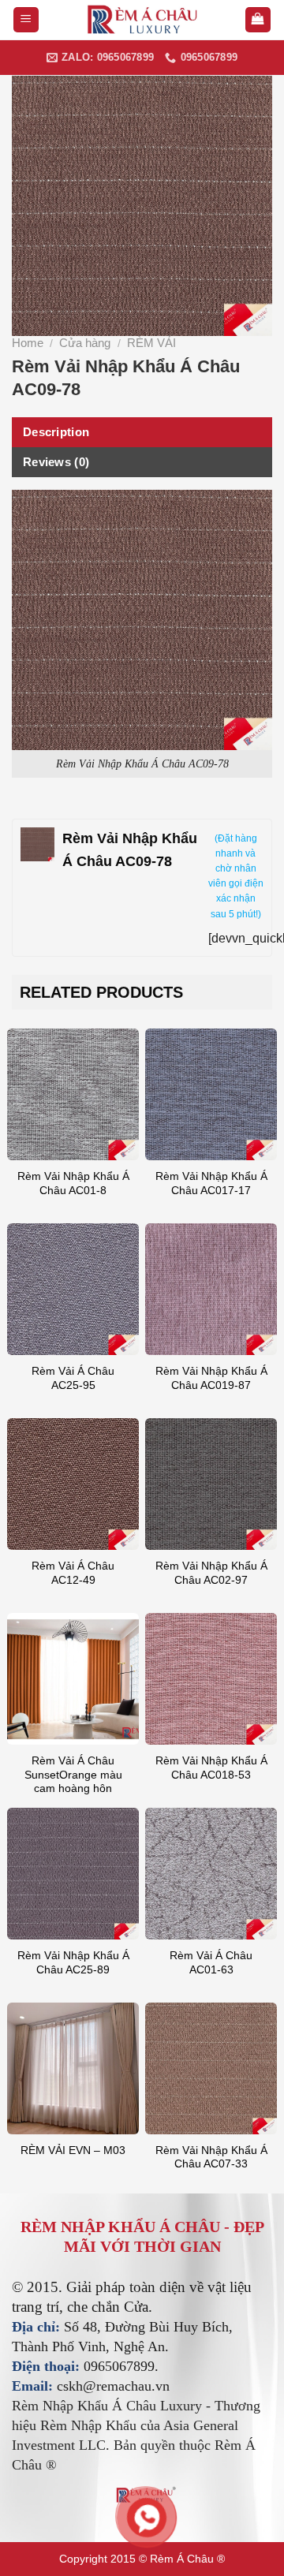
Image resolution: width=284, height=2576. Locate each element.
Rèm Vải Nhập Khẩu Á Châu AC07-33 (211, 2158)
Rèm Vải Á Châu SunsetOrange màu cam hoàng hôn (73, 1775)
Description (56, 432)
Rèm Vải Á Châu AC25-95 (73, 1378)
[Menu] (26, 20)
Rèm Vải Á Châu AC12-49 (73, 1573)
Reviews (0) (56, 462)
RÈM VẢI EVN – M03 (73, 2150)
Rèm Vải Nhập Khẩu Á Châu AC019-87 (211, 1378)
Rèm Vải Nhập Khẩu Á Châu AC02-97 (211, 1573)
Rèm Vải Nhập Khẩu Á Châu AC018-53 (211, 1768)
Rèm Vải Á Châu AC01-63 (211, 1963)
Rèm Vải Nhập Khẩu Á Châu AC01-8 (73, 1183)
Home (28, 343)
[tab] (142, 432)
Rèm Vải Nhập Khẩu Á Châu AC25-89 (73, 1963)
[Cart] (258, 20)
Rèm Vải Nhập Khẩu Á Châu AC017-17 (211, 1183)
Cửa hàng (85, 343)
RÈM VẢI (151, 343)
